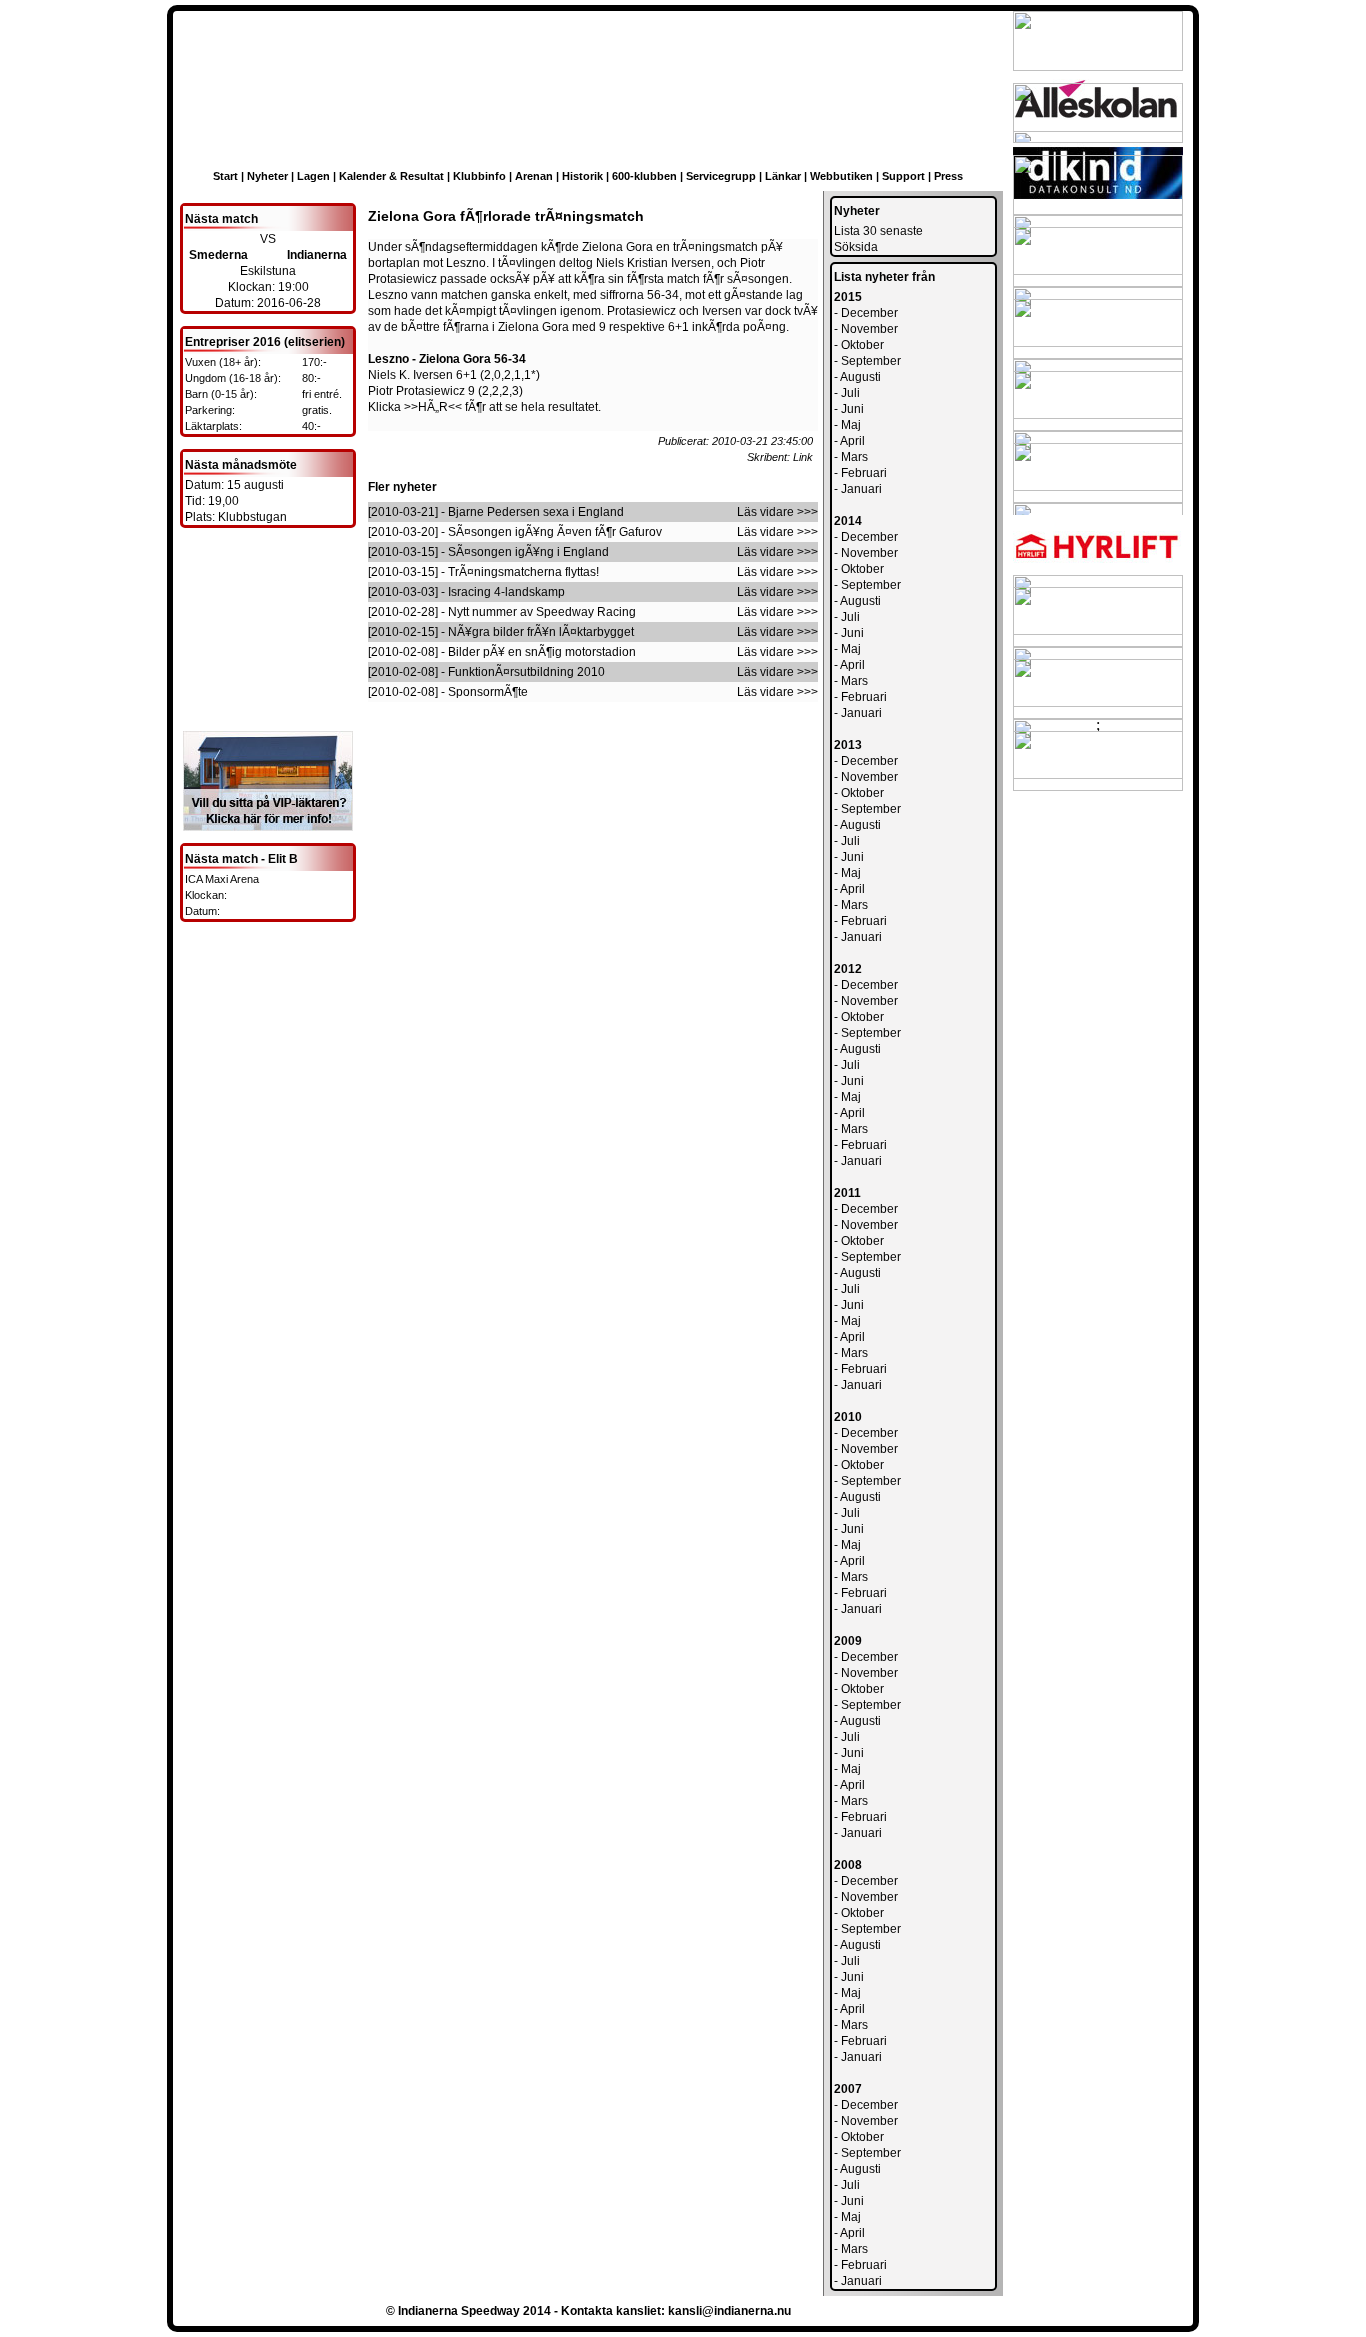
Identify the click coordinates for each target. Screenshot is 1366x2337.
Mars (854, 457)
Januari (861, 489)
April (852, 441)
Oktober (862, 345)
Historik (582, 176)
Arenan (534, 176)
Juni (852, 409)
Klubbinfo (479, 176)
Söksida (856, 247)
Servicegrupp (721, 176)
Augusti (860, 377)
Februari (864, 473)
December (869, 313)
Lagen (313, 176)
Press (948, 176)
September (871, 361)
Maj (851, 425)
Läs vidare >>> (777, 512)
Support (903, 176)
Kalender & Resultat (391, 176)
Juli (850, 393)
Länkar (783, 176)
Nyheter (267, 176)
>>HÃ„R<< (433, 407)
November (869, 329)
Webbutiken (841, 176)
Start (225, 176)
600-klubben (644, 176)
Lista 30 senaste (878, 231)
